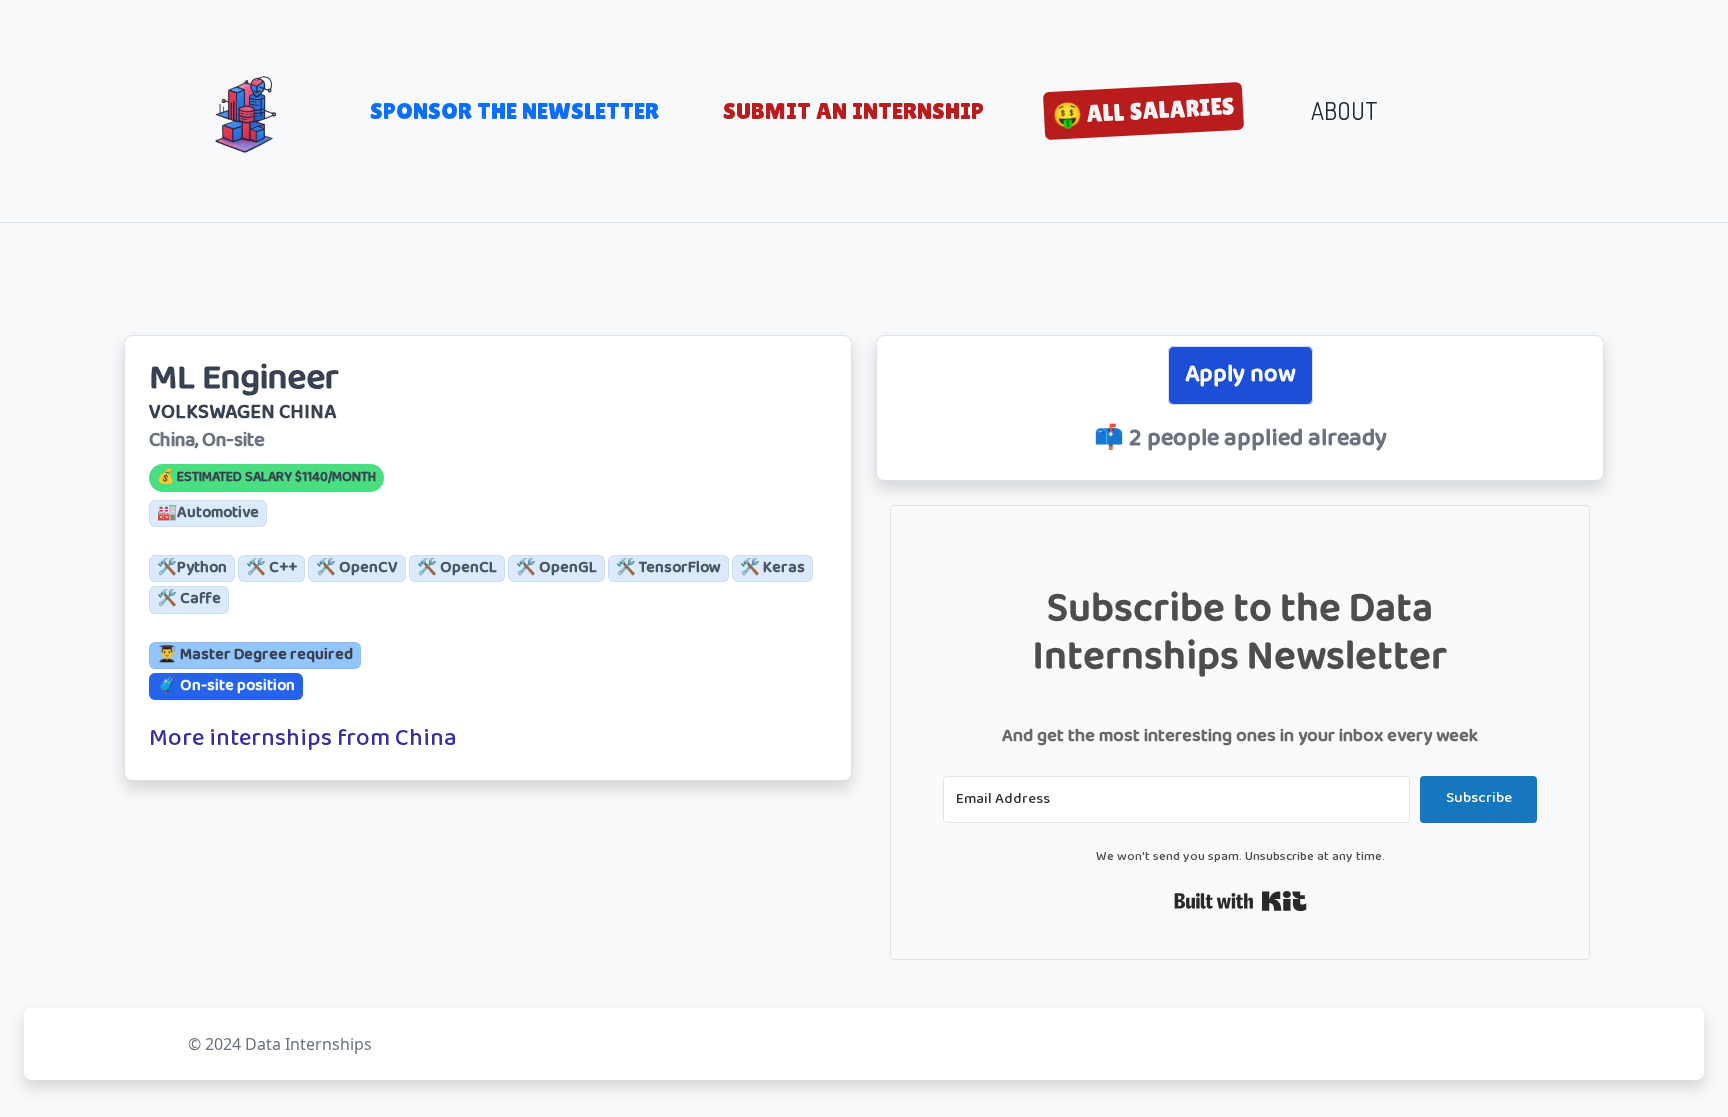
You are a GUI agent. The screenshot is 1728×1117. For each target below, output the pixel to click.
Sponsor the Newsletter (514, 110)
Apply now (1240, 375)
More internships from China (303, 740)
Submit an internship (853, 110)
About (1344, 110)
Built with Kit (1240, 901)
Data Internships (308, 1044)
